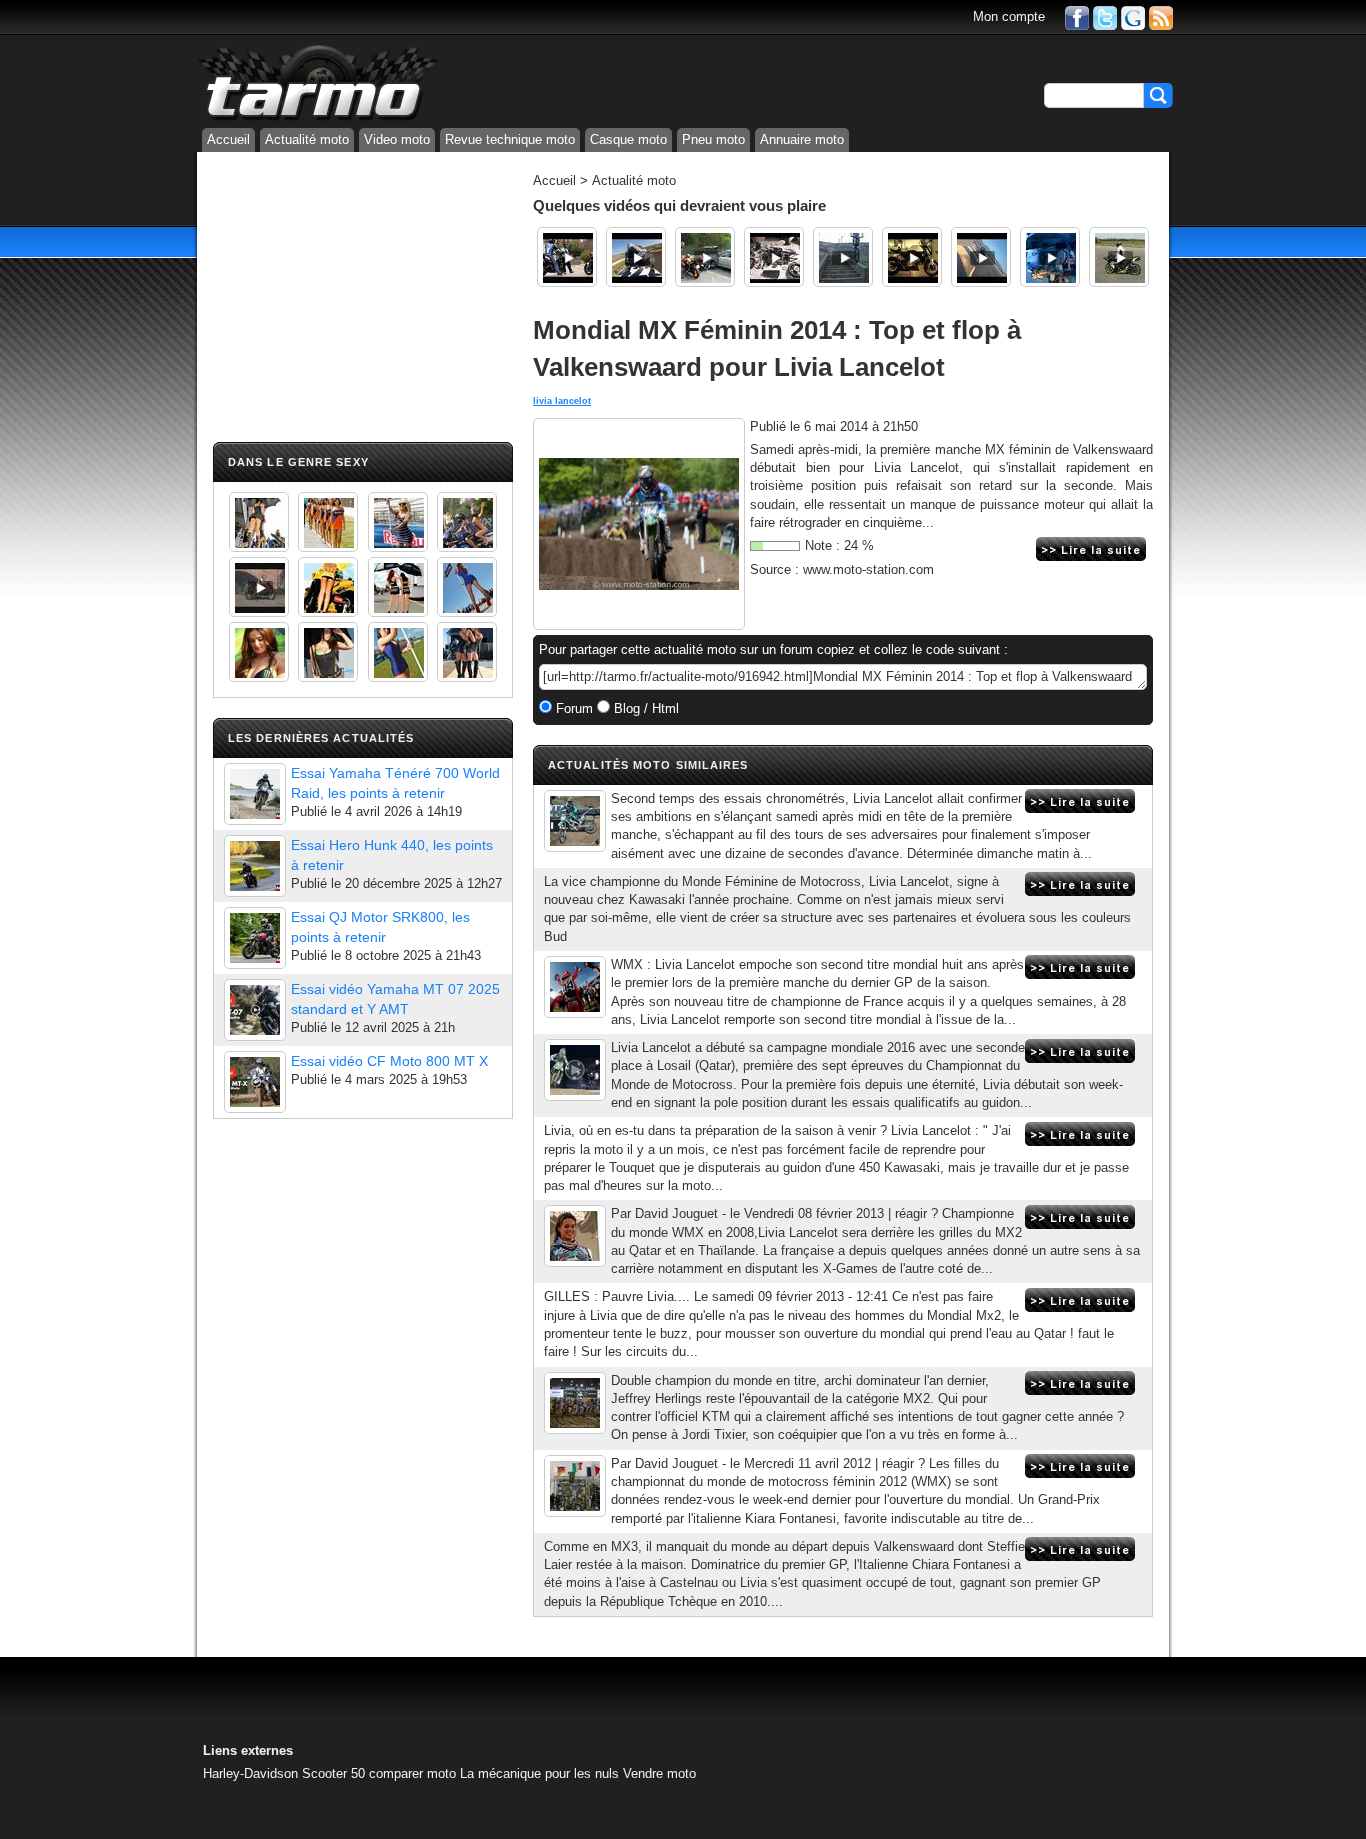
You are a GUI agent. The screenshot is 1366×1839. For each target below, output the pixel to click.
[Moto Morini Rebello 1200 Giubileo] (912, 257)
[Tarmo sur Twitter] (1105, 16)
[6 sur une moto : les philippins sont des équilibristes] (1050, 257)
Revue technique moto (510, 139)
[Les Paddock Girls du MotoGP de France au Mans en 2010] (259, 652)
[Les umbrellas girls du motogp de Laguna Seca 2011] (467, 587)
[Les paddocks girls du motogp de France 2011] (467, 652)
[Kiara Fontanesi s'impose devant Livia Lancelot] (575, 1486)
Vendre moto (659, 1773)
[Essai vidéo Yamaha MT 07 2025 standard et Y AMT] (255, 1010)
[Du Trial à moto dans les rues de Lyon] (843, 257)
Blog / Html (644, 708)
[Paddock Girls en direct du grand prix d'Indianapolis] (398, 522)
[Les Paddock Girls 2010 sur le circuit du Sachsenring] (259, 522)
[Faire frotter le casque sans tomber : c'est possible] (981, 257)
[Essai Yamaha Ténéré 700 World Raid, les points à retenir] (255, 794)
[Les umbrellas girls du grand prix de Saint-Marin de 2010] (328, 522)
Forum (572, 708)
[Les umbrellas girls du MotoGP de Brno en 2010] (398, 587)
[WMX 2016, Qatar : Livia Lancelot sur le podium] (575, 1070)
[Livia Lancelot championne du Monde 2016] (575, 987)
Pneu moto (713, 139)
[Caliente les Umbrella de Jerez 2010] (328, 652)
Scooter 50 (333, 1773)
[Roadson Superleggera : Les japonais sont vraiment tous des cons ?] (774, 257)
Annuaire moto (802, 139)
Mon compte (1009, 16)
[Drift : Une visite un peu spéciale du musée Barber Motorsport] (567, 257)
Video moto (397, 139)
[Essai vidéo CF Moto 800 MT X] (255, 1082)
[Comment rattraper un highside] (636, 257)
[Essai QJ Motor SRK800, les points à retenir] (255, 938)
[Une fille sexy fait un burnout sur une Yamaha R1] (259, 587)
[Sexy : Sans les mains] (467, 522)
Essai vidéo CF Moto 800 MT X (389, 1061)
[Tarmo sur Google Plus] (1133, 16)
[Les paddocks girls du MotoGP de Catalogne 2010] (328, 587)
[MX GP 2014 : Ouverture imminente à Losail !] (575, 1403)
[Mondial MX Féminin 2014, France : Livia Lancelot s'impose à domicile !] (575, 821)
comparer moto (412, 1773)
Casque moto (628, 139)
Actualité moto (307, 139)
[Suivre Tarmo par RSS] (1161, 16)
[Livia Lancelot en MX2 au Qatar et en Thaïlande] (575, 1236)
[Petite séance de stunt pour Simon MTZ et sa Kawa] (1119, 257)
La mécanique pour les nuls (539, 1773)
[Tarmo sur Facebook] (1077, 16)
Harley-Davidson (250, 1773)
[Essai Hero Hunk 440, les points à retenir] (255, 866)
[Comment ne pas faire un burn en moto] (705, 257)
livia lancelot (562, 401)
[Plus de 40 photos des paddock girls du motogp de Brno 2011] (398, 652)
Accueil (228, 139)
